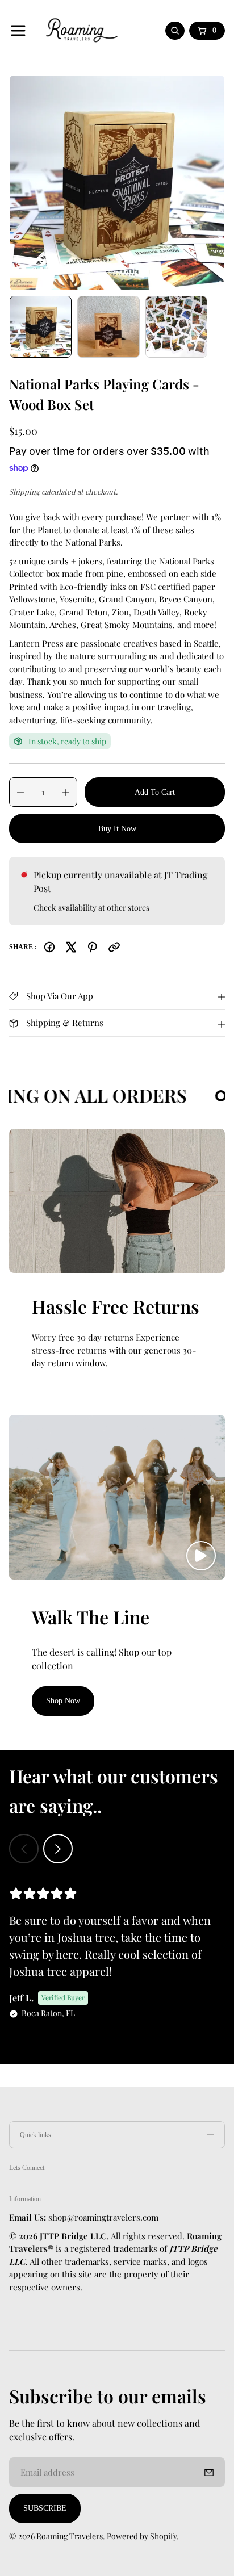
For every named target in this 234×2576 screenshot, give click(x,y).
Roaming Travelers (70, 2536)
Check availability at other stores (91, 908)
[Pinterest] (93, 947)
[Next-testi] (58, 1849)
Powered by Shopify (142, 2536)
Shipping (24, 491)
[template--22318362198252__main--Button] (117, 183)
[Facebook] (49, 947)
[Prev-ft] (209, 2472)
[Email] (114, 947)
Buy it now (117, 829)
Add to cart (155, 792)
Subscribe (45, 2508)
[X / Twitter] (71, 947)
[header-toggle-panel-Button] (18, 31)
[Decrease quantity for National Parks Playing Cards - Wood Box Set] (17, 793)
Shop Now (63, 1701)
